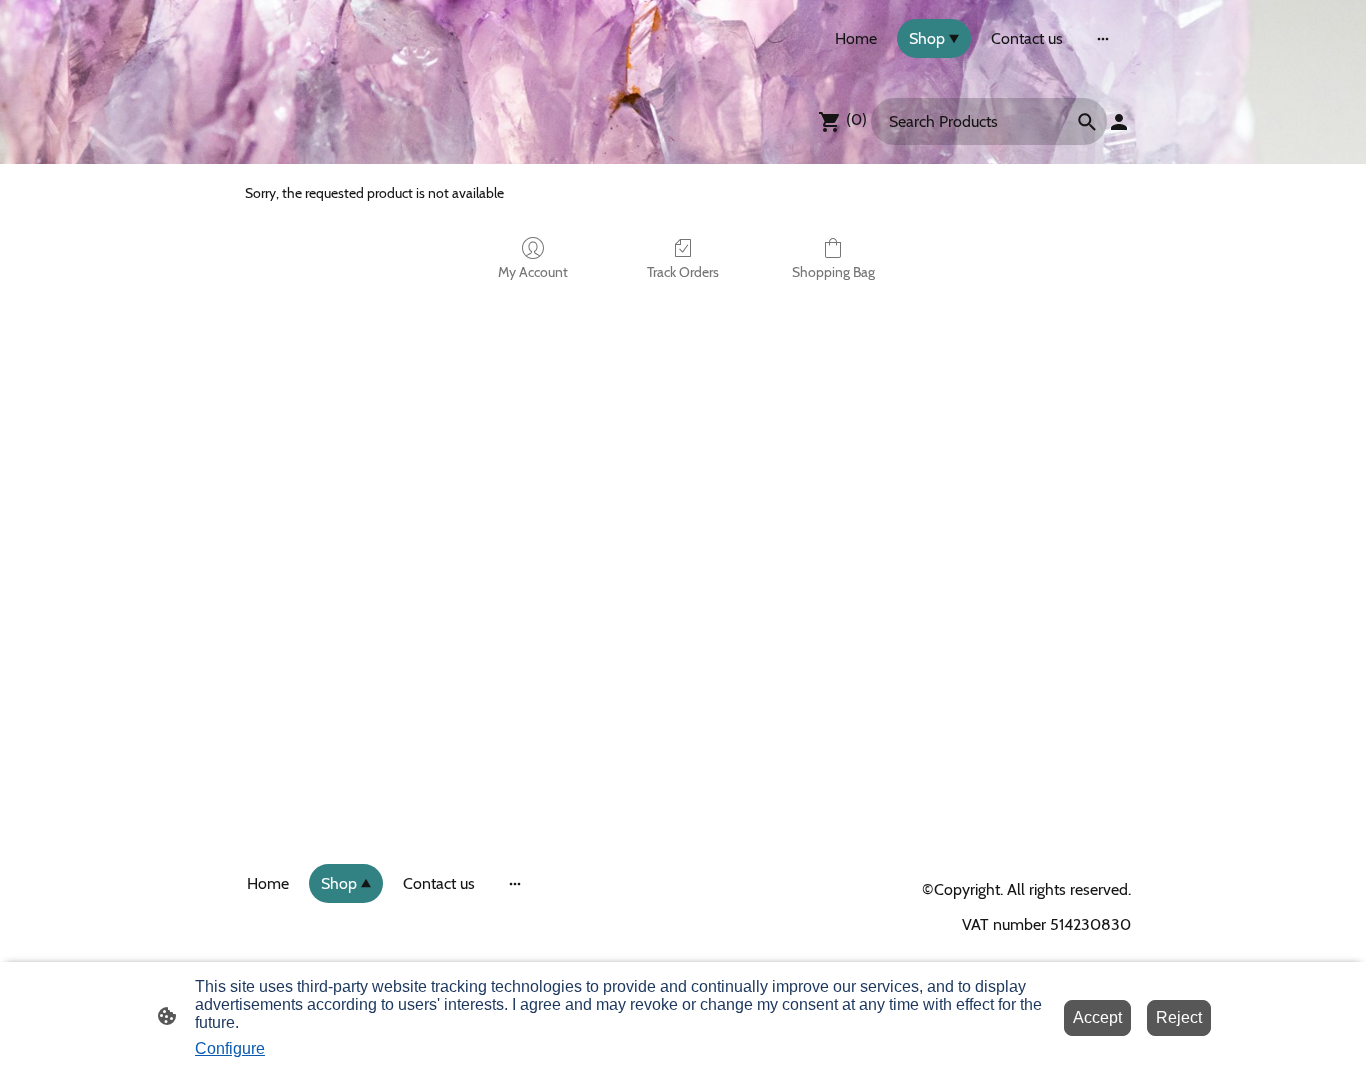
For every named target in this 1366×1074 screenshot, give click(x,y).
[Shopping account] (1119, 122)
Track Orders (683, 272)
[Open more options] (1103, 39)
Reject (1179, 1017)
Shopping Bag (833, 272)
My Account (533, 272)
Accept (1097, 1017)
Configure (230, 1048)
